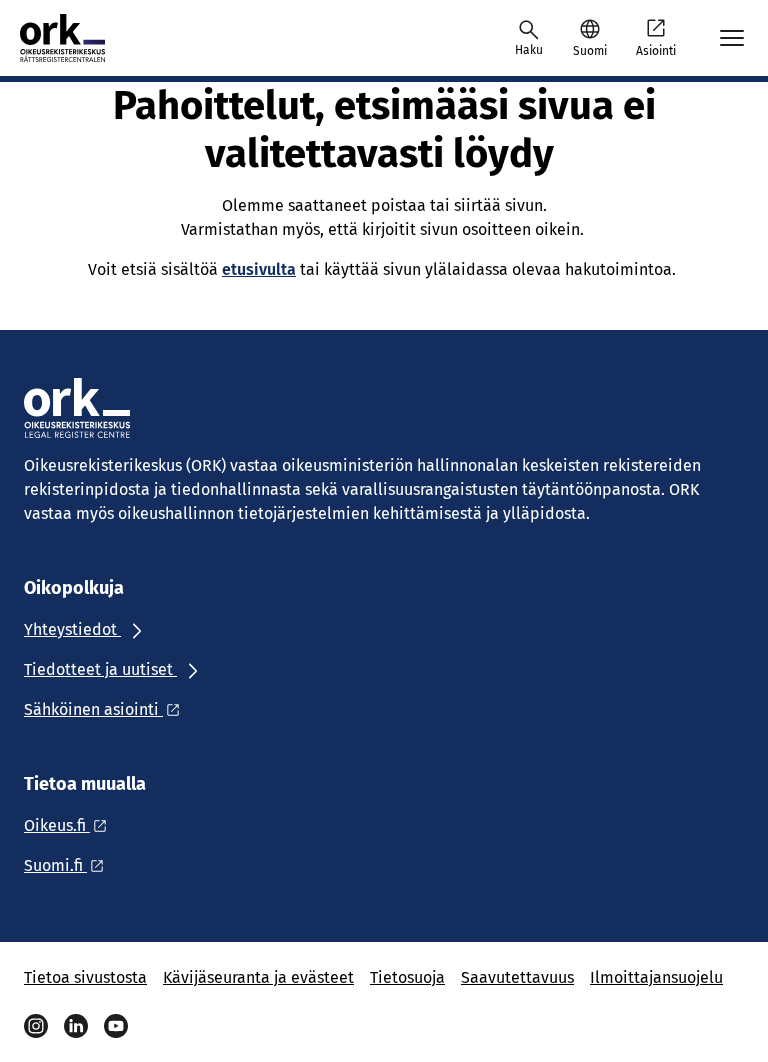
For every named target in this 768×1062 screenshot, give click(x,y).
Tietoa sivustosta (85, 977)
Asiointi (656, 51)
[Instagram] (36, 1026)
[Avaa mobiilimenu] (732, 38)
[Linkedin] (76, 1026)
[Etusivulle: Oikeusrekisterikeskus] (82, 38)
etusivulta (259, 269)
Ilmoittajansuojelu (656, 977)
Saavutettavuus (517, 977)
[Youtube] (116, 1026)
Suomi (590, 51)
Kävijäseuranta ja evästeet (258, 977)
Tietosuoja (407, 977)
